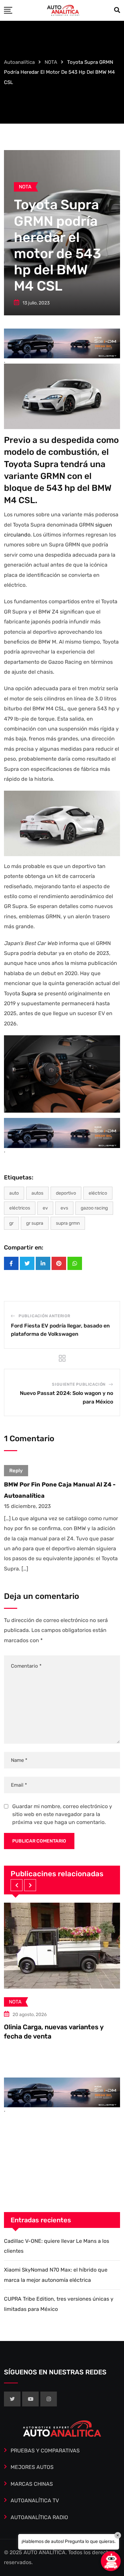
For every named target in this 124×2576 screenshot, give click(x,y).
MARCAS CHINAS (32, 2484)
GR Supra (35, 1223)
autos (37, 1193)
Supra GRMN (68, 1223)
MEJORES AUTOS (32, 2467)
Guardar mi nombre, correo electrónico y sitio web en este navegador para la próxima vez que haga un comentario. (62, 1814)
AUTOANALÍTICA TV (35, 2500)
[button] (17, 1885)
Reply (16, 1471)
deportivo (66, 1193)
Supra (29, 993)
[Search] (117, 10)
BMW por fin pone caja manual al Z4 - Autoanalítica (60, 1490)
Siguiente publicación (79, 1384)
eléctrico (98, 1193)
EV (45, 1208)
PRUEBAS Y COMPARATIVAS (45, 2451)
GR (11, 1223)
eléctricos (20, 1208)
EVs (64, 1208)
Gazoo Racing (94, 1208)
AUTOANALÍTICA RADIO (39, 2517)
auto (14, 1193)
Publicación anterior (44, 1316)
